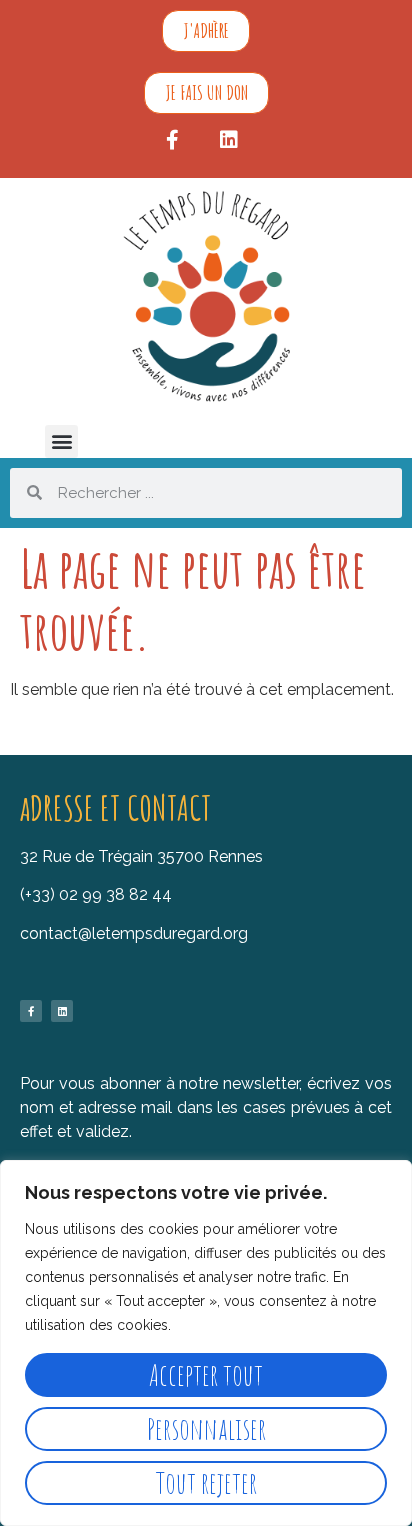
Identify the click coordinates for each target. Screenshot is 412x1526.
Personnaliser (206, 1428)
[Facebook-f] (173, 140)
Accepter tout (206, 1374)
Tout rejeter (206, 1482)
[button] (61, 441)
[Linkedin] (229, 140)
